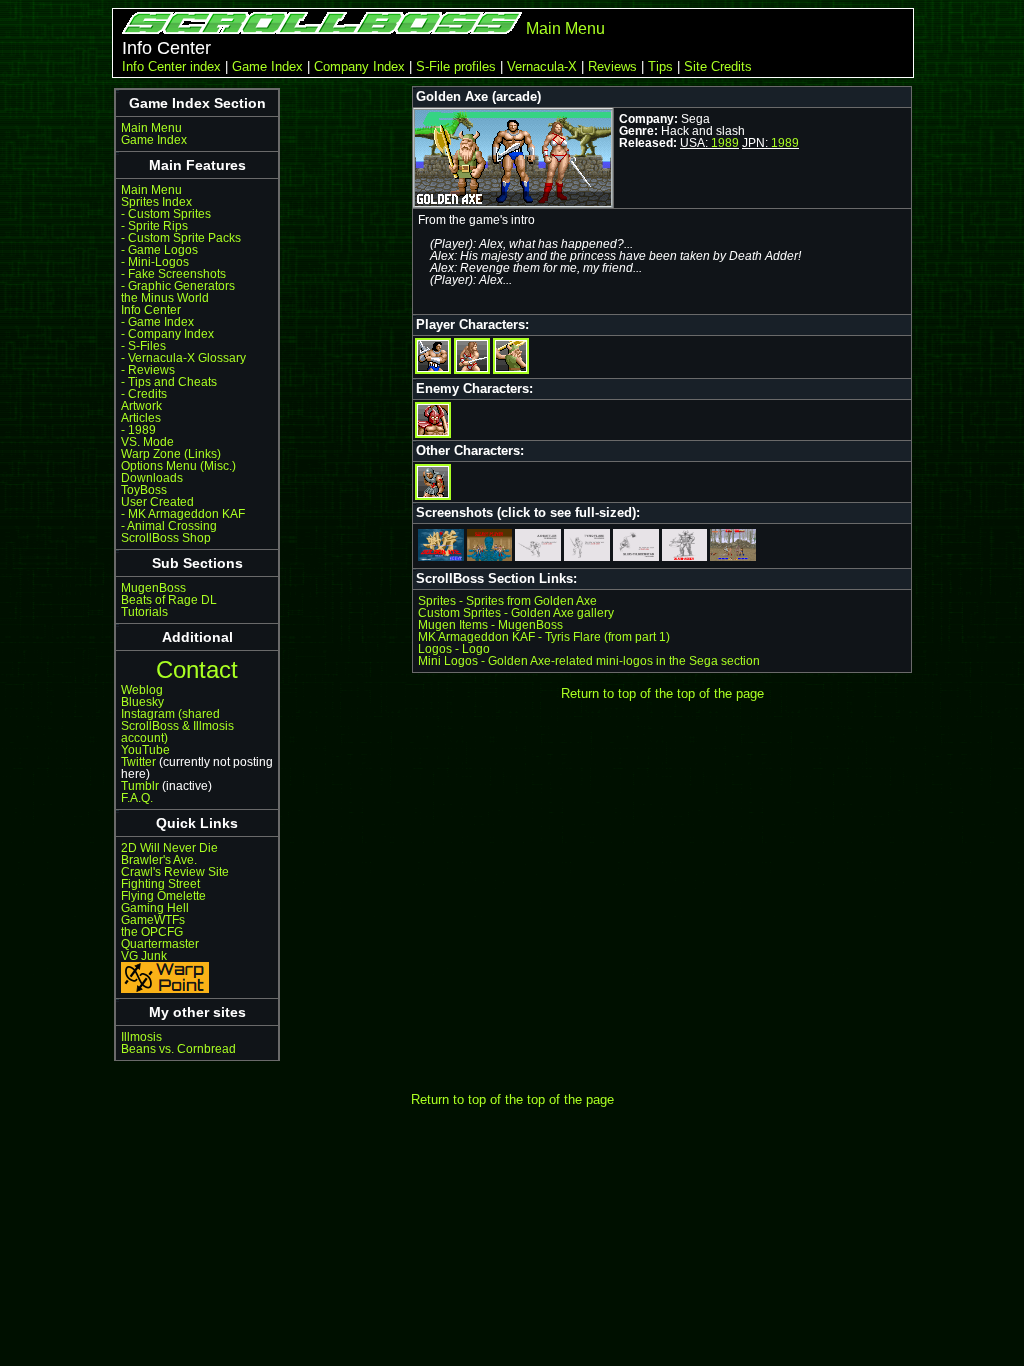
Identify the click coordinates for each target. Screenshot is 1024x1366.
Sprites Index (156, 202)
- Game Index (157, 322)
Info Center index (171, 66)
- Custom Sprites (166, 214)
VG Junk (144, 956)
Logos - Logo (454, 649)
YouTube (145, 750)
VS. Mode (147, 442)
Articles (141, 418)
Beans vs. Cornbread (178, 1049)
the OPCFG (152, 932)
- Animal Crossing (169, 526)
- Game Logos (159, 250)
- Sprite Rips (154, 226)
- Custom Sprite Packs (181, 238)
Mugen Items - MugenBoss (490, 625)
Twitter (138, 762)
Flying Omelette (163, 896)
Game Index (267, 66)
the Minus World (165, 298)
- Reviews (148, 370)
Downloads (152, 478)
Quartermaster (160, 944)
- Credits (144, 394)
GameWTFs (153, 920)
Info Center (151, 310)
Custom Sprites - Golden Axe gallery (516, 613)
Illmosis (141, 1037)
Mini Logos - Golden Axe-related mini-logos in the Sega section (589, 661)
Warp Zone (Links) (171, 454)
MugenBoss (153, 588)
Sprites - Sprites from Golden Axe (507, 601)
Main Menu (565, 28)
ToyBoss (144, 490)
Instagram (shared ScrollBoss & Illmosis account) (177, 726)
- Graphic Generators (178, 286)
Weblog (142, 690)
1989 (725, 143)
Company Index (359, 66)
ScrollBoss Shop (166, 538)
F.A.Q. (137, 798)
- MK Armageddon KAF (183, 514)
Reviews (612, 66)
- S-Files (143, 346)
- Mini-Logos (155, 262)
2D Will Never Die (169, 848)
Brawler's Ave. (159, 860)
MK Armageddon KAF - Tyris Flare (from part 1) (544, 637)
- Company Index (167, 334)
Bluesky (142, 702)
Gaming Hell (155, 908)
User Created (157, 502)
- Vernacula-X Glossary (183, 358)
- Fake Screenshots (173, 274)
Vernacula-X (542, 66)
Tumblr (140, 786)
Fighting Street (160, 884)
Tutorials (144, 612)
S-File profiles (456, 66)
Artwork (141, 406)
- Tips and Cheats (169, 382)
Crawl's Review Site (175, 872)
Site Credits (718, 66)
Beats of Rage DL (169, 600)
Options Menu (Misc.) (178, 466)
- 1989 (138, 430)
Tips (660, 66)
